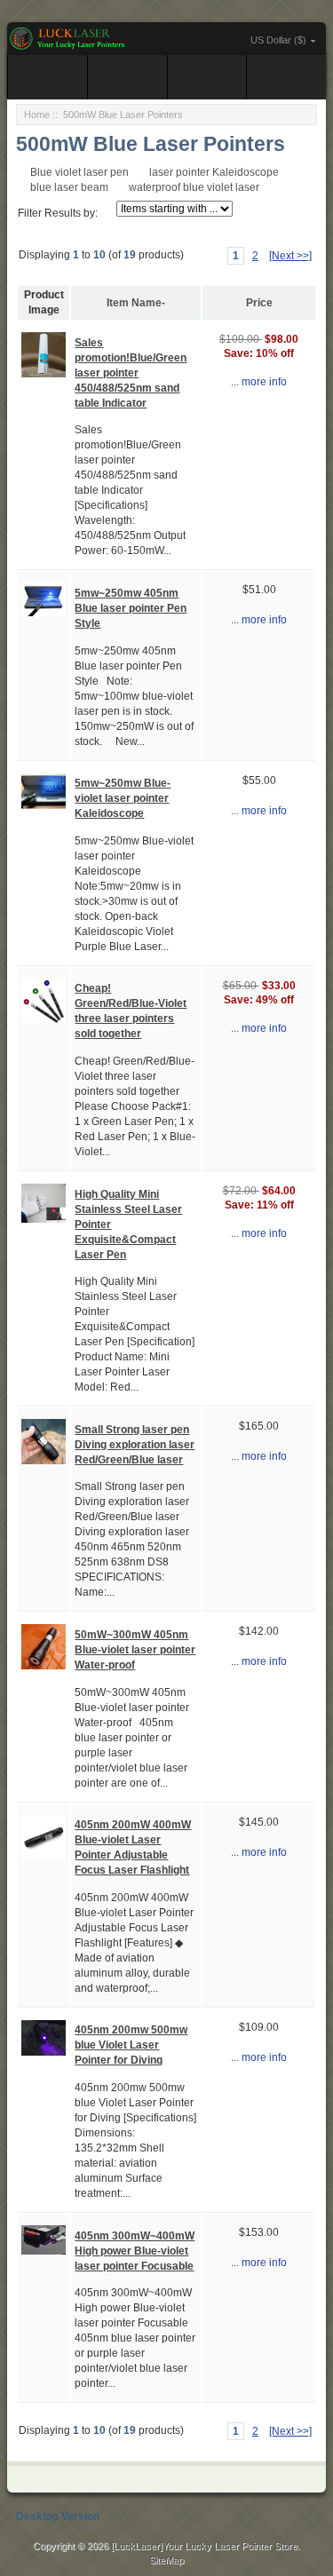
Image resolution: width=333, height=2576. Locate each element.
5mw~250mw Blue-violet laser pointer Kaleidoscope (123, 798)
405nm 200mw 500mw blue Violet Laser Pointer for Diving (131, 2045)
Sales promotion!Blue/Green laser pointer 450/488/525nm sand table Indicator (131, 373)
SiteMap (166, 2560)
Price (259, 303)
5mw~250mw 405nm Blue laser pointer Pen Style (131, 608)
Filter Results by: (58, 213)
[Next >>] (290, 256)
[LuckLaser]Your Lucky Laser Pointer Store (204, 2546)
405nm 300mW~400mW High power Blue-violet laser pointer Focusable (135, 2251)
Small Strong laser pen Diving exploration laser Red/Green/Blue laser (135, 1445)
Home (37, 115)
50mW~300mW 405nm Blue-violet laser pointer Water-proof (135, 1650)
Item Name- (136, 303)
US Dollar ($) (278, 40)
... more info (259, 382)
